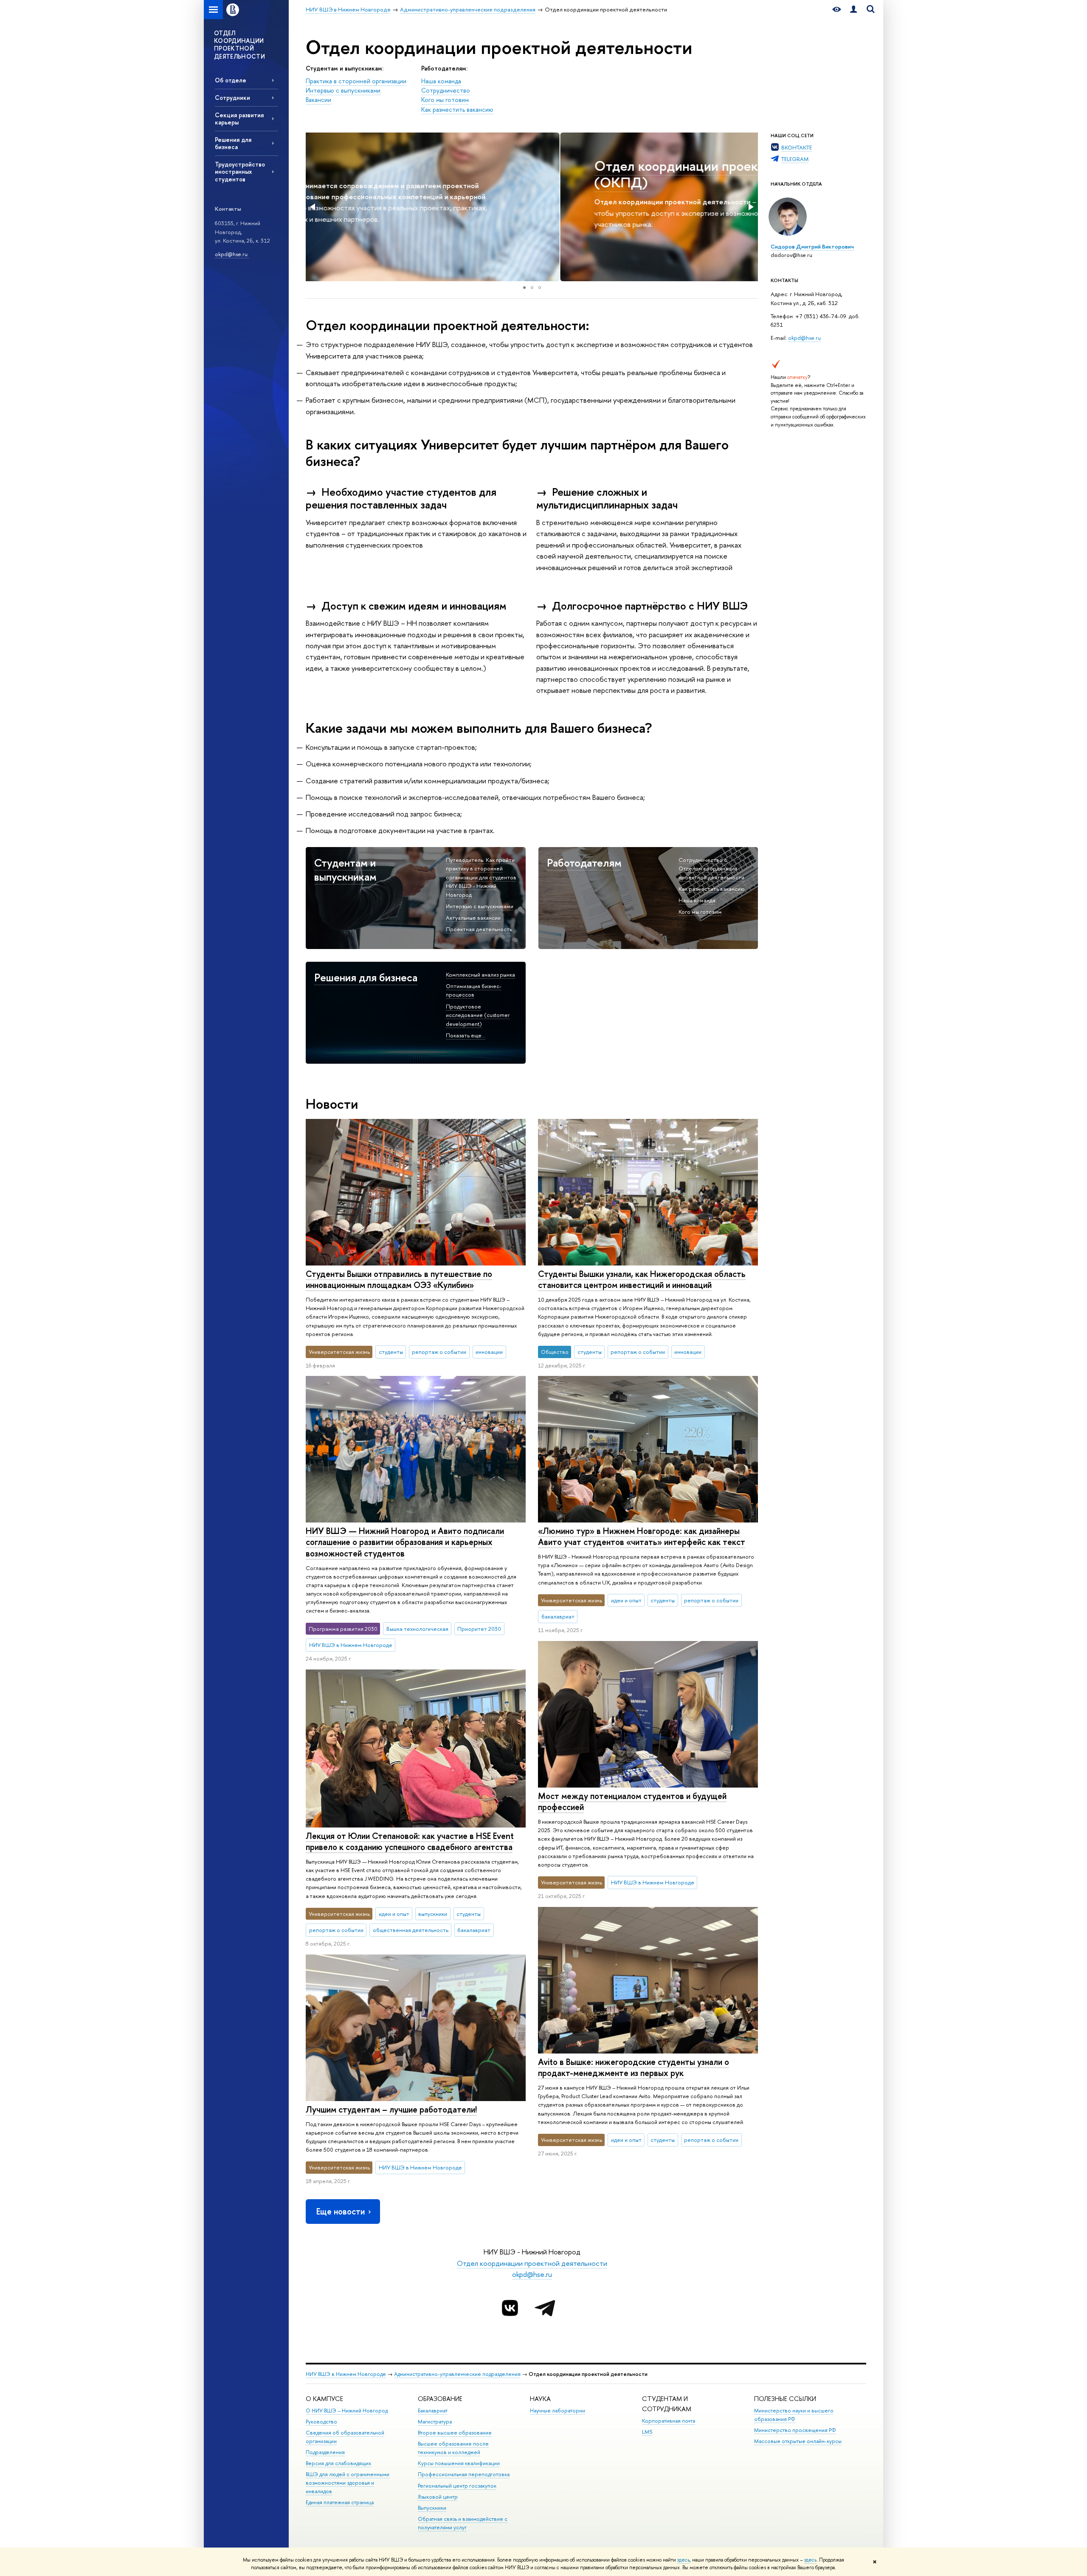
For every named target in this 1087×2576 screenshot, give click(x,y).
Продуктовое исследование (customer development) (478, 1015)
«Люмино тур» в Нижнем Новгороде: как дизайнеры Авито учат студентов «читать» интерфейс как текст (642, 1537)
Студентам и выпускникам (345, 870)
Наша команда (441, 81)
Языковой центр (438, 2497)
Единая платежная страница (340, 2502)
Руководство (321, 2422)
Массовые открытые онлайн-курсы (798, 2441)
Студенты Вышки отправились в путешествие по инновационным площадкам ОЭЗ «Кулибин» (399, 1280)
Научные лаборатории (558, 2411)
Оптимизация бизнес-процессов (474, 990)
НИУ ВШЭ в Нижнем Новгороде (346, 2374)
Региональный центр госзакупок (457, 2486)
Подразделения (325, 2452)
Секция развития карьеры (239, 119)
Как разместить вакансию (457, 110)
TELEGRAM (795, 159)
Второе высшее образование (455, 2433)
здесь (683, 2560)
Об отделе (231, 80)
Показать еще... (466, 1035)
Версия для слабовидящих (338, 2463)
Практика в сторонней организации (356, 81)
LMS (647, 2432)
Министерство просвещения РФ (795, 2430)
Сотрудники (232, 97)
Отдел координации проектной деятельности (532, 2263)
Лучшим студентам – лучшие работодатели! (391, 2109)
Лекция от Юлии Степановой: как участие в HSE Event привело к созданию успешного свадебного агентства (410, 1842)
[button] (313, 207)
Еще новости (341, 2211)
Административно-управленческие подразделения (457, 2374)
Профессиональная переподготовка (464, 2474)
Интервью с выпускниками (343, 90)
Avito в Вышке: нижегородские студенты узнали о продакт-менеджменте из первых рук (634, 2068)
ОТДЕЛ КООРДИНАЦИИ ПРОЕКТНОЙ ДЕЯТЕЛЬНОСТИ (239, 45)
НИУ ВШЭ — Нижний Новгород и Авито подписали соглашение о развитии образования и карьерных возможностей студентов (405, 1542)
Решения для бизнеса (233, 143)
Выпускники (432, 2508)
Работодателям (584, 863)
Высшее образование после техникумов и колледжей (453, 2448)
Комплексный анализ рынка (480, 974)
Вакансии (318, 100)
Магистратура (435, 2422)
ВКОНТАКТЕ (797, 147)
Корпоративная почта (669, 2421)
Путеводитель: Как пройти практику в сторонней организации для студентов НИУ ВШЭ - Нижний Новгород (481, 877)
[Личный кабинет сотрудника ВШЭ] (853, 10)
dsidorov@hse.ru (791, 255)
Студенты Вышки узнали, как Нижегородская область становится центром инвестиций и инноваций (642, 1280)
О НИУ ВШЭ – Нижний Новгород (347, 2411)
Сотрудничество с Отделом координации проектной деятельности (711, 869)
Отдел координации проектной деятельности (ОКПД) (480, 174)
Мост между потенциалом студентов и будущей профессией (632, 1802)
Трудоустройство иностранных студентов (240, 171)
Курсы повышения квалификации (459, 2463)
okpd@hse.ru (232, 254)
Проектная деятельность (479, 929)
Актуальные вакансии (473, 918)
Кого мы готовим (445, 100)
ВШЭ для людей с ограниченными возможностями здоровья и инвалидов (348, 2483)
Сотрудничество (446, 90)
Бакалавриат (433, 2411)
